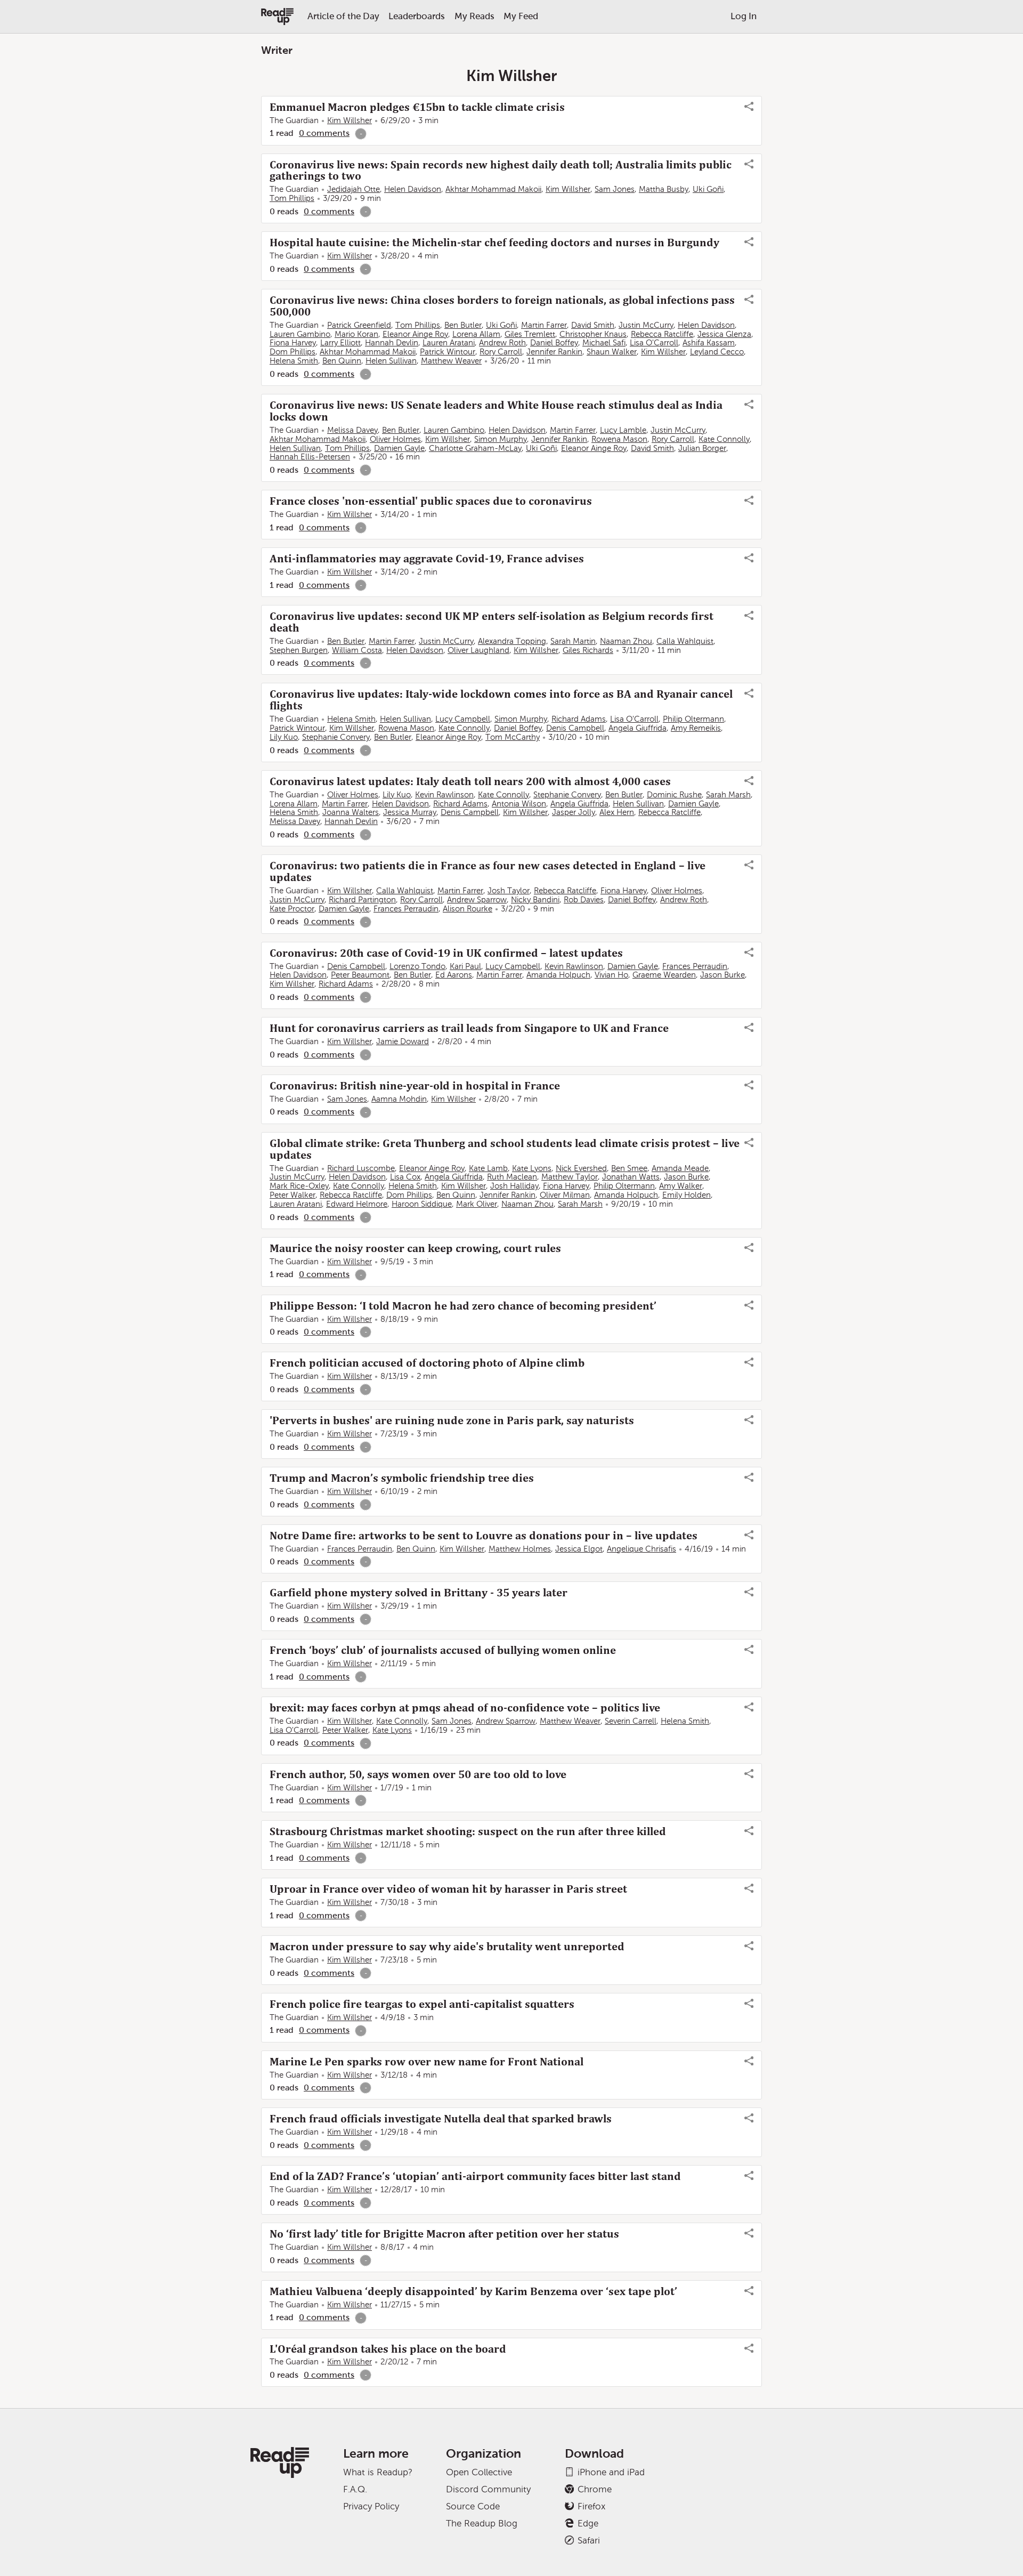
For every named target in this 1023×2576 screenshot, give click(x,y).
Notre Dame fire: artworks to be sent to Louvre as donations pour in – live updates (484, 1536)
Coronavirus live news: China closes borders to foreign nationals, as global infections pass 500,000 (502, 306)
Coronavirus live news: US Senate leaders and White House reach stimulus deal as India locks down (496, 411)
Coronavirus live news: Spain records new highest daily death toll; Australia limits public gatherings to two (501, 171)
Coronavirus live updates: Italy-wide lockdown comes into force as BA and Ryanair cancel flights (501, 700)
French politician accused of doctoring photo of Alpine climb (427, 1363)
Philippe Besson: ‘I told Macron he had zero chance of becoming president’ (463, 1306)
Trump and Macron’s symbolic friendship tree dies (402, 1478)
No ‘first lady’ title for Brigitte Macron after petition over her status (444, 2234)
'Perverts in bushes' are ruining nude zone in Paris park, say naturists (452, 1420)
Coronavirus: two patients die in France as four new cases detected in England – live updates (488, 871)
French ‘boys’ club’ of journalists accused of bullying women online (443, 1650)
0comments (324, 133)
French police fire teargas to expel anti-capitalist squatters (422, 2004)
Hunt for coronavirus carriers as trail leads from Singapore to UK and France (469, 1028)
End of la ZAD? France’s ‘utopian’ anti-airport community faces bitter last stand (475, 2176)
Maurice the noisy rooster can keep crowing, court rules (415, 1248)
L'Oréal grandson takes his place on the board (388, 2349)
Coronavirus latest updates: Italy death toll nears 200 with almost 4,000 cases (470, 781)
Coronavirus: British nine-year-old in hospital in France (415, 1086)
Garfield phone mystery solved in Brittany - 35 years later (419, 1593)
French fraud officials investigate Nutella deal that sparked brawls (441, 2119)
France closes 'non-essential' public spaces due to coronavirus (431, 501)
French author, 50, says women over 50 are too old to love (418, 1774)
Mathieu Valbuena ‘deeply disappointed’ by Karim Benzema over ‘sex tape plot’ (473, 2291)
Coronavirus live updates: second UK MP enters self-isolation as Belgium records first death (492, 622)
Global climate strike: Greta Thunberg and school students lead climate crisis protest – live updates (505, 1149)
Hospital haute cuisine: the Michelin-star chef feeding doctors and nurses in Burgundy (494, 243)
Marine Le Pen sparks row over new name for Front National (427, 2062)
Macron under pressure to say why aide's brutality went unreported (447, 1947)
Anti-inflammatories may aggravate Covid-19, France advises (427, 559)
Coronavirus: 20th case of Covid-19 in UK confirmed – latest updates (446, 953)
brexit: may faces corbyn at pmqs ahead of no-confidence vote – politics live (465, 1708)
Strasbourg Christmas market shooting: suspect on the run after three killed (468, 1831)
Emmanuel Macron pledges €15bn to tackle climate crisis (417, 107)
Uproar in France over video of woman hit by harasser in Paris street (448, 1889)
